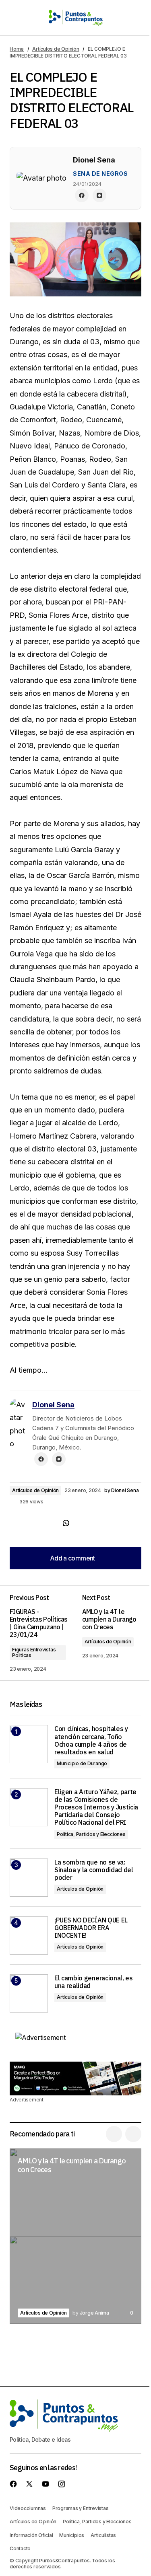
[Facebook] (82, 195)
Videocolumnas (28, 2508)
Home (17, 49)
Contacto (20, 2548)
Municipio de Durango (82, 1763)
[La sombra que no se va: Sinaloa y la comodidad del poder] (29, 1878)
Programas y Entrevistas (80, 2508)
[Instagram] (99, 195)
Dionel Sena (53, 1405)
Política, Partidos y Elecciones (91, 1834)
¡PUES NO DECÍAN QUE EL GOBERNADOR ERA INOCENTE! (91, 1928)
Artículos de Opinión (56, 49)
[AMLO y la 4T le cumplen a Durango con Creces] (109, 1633)
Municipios (72, 2535)
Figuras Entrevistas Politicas (34, 1652)
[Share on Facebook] (18, 1523)
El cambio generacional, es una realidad (94, 1982)
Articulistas (103, 2535)
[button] (14, 18)
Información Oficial (31, 2535)
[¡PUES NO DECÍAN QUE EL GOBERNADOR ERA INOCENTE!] (29, 1936)
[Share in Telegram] (50, 1523)
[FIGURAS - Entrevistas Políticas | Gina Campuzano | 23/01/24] (43, 1633)
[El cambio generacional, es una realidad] (29, 1993)
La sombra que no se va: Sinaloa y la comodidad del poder (94, 1870)
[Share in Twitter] (34, 1523)
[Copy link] (82, 1523)
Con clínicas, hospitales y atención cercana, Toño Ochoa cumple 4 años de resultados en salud (91, 1740)
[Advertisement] (75, 2078)
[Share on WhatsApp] (66, 1523)
